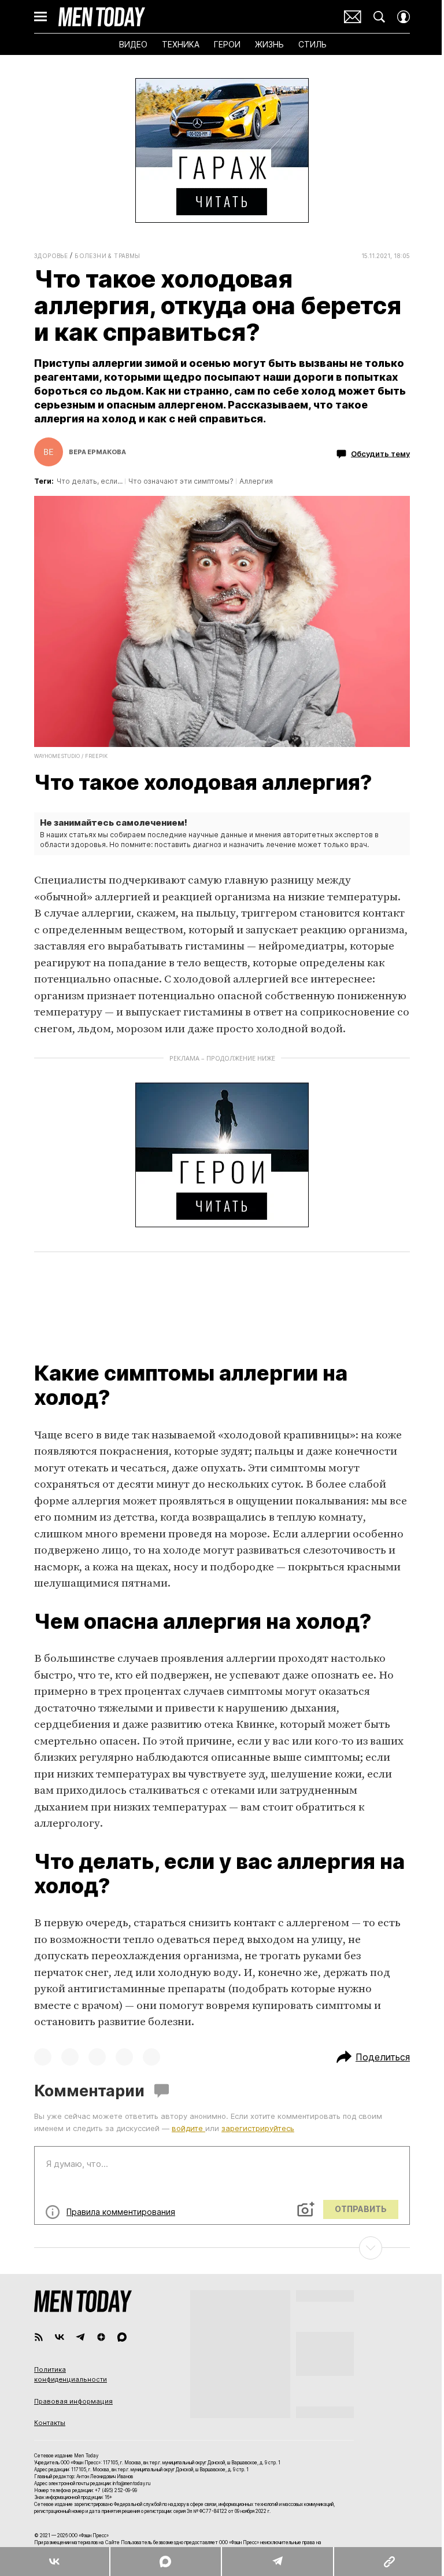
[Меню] (40, 17)
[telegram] (80, 2337)
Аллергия (256, 481)
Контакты (50, 2423)
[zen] (101, 2337)
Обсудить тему (380, 453)
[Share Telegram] (277, 2562)
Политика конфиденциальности (71, 2375)
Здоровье (51, 256)
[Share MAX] (165, 2562)
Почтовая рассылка (353, 17)
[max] (122, 2337)
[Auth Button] (404, 17)
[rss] (39, 2337)
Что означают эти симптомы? (181, 481)
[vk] (60, 2337)
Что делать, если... (90, 481)
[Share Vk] (55, 2562)
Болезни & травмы (107, 256)
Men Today (102, 17)
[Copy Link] (388, 2562)
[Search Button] (379, 17)
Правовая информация (73, 2401)
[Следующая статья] (222, 2248)
